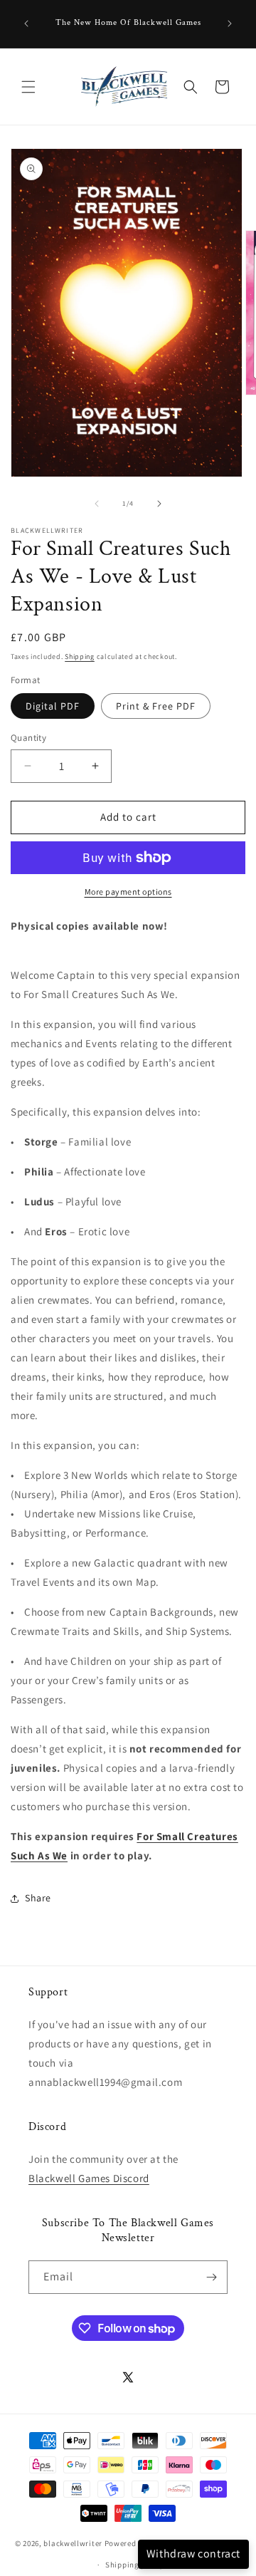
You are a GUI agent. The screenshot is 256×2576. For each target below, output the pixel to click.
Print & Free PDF (156, 706)
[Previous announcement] (26, 24)
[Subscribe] (211, 2277)
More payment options (128, 892)
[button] (28, 87)
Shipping (80, 656)
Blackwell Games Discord (89, 2178)
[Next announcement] (230, 24)
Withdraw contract (193, 2554)
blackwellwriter (73, 2543)
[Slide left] (97, 504)
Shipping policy (135, 2565)
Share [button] (38, 1898)
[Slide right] (159, 504)
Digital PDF (53, 706)
